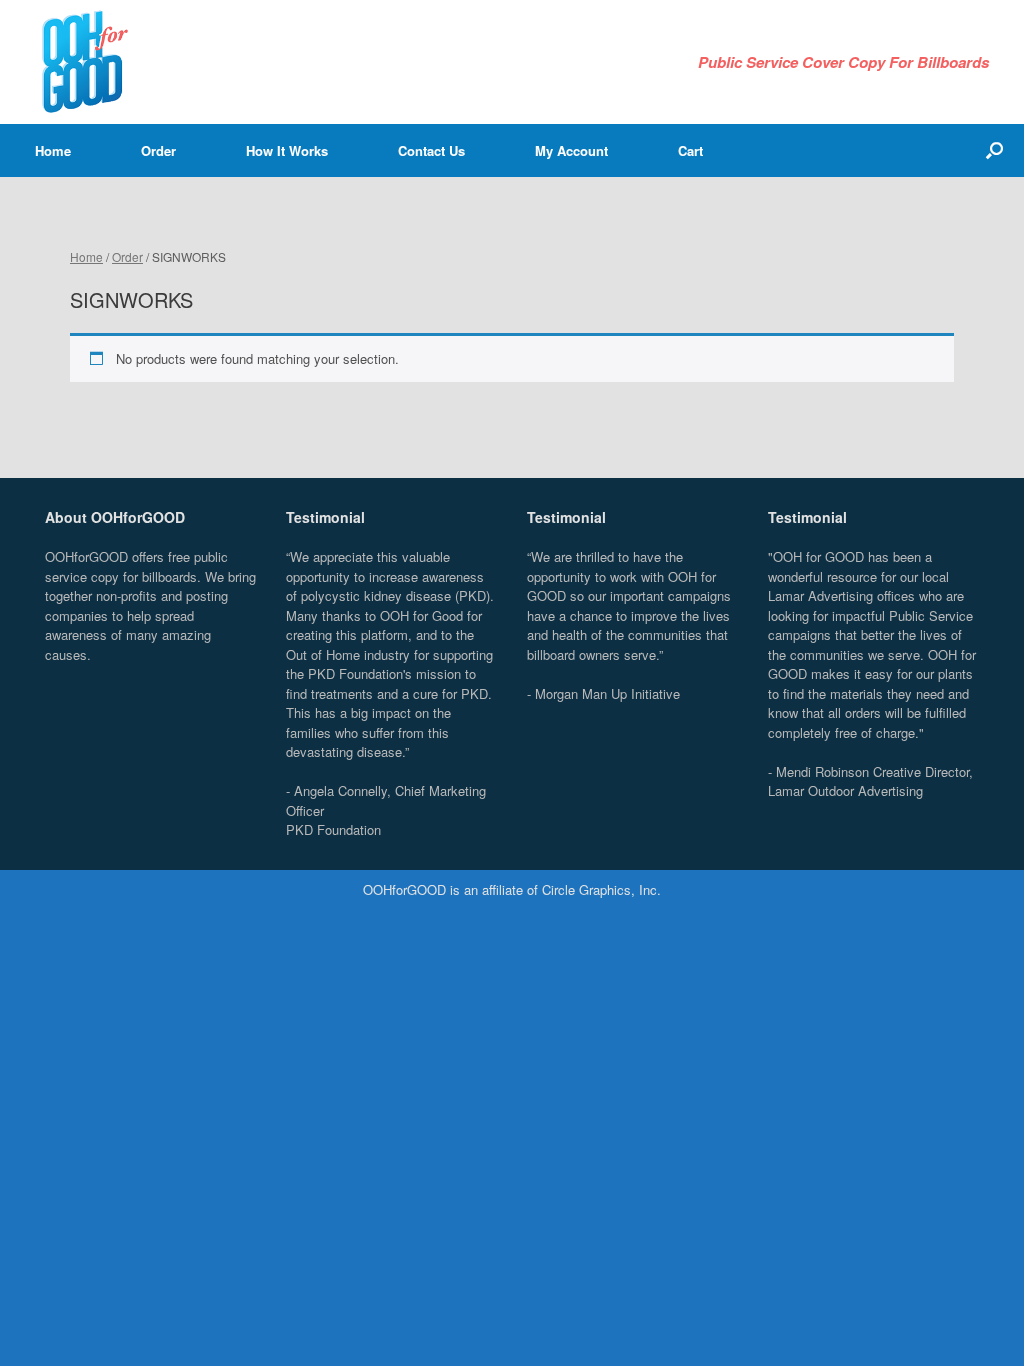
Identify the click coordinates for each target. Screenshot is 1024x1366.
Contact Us (431, 150)
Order (158, 150)
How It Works (287, 150)
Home (53, 150)
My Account (571, 150)
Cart (690, 150)
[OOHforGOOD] (85, 62)
